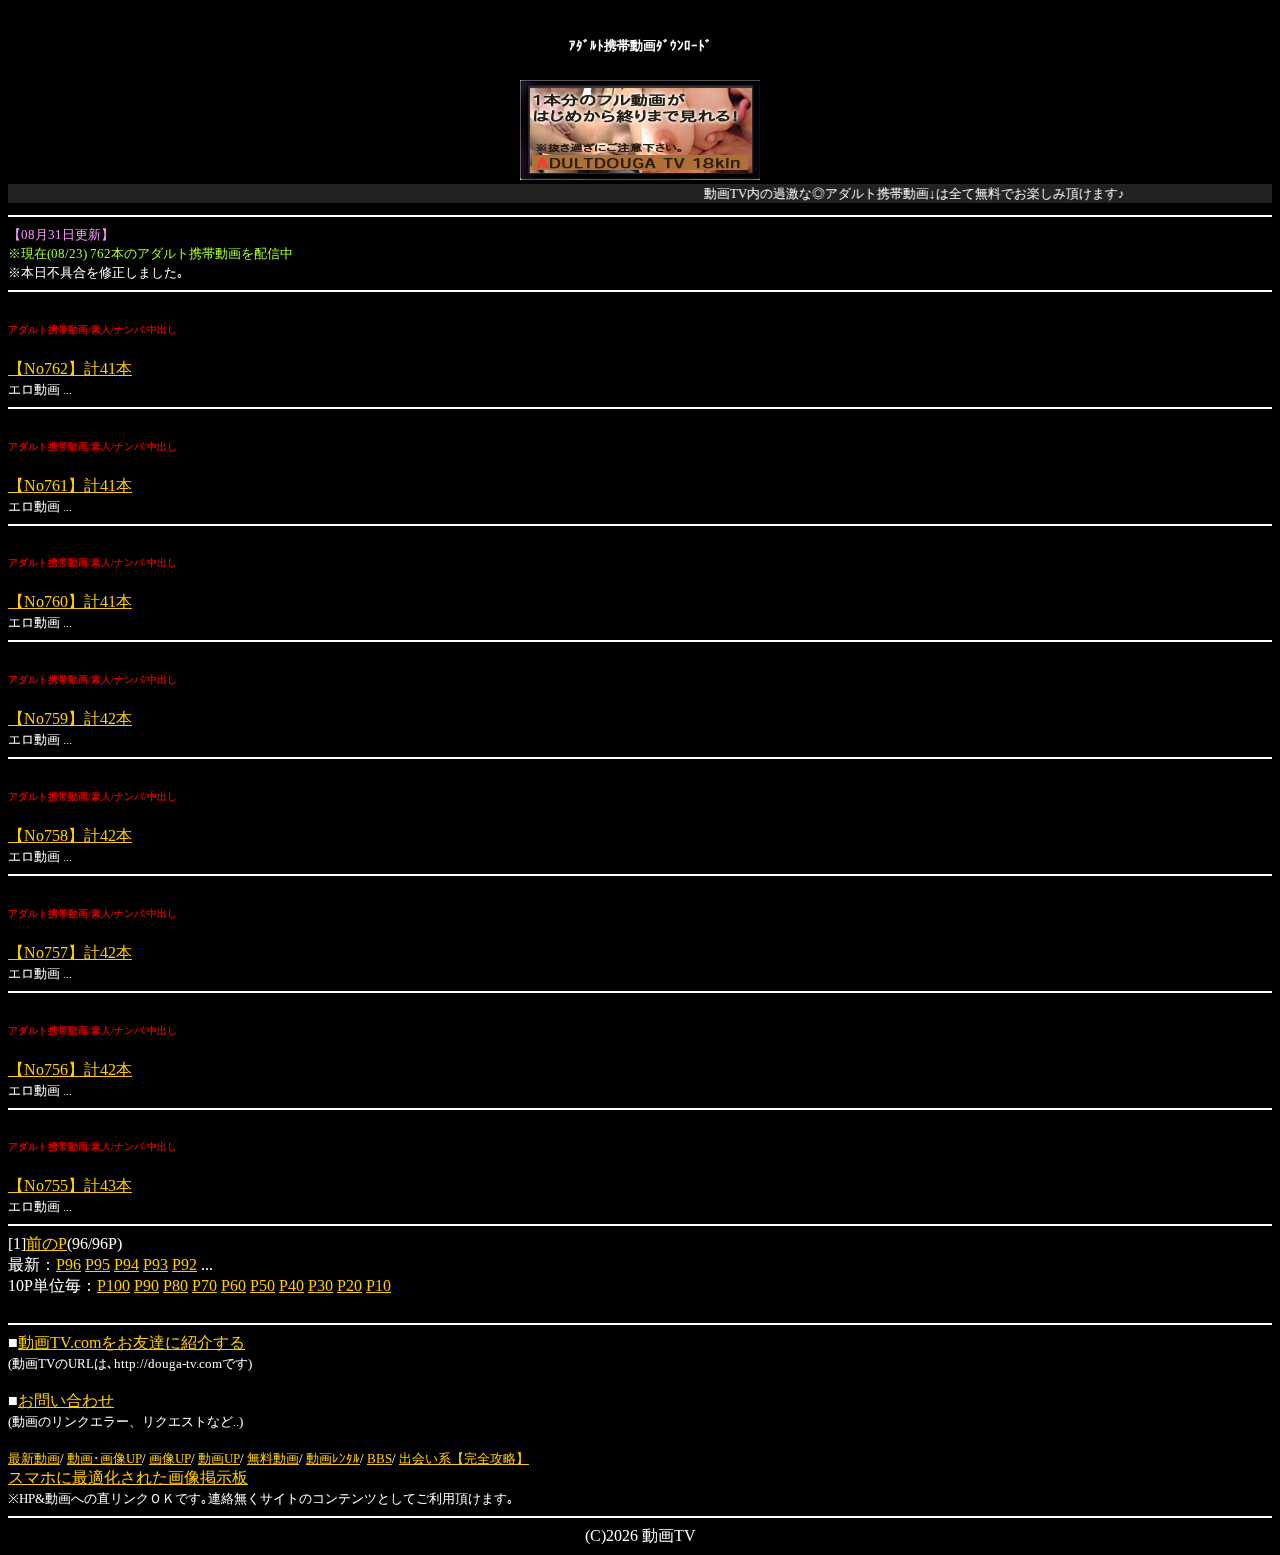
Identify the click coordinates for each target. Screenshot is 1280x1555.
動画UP (219, 1458)
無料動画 (273, 1458)
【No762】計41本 (70, 368)
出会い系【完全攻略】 (464, 1458)
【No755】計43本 (70, 1185)
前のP (46, 1243)
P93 (155, 1264)
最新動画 (34, 1458)
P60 (233, 1285)
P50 (262, 1285)
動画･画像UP (104, 1458)
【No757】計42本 (70, 952)
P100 (113, 1285)
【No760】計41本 (70, 601)
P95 (97, 1264)
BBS (379, 1458)
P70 (204, 1285)
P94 (126, 1264)
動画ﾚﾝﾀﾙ (333, 1458)
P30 (320, 1285)
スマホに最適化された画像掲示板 (128, 1477)
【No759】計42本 (70, 718)
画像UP (170, 1458)
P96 (68, 1264)
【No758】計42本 (70, 835)
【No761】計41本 (70, 485)
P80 (175, 1285)
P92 (184, 1264)
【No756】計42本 (70, 1069)
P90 (146, 1285)
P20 (349, 1285)
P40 (291, 1285)
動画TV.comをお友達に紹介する (131, 1342)
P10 (378, 1285)
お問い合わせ (66, 1400)
